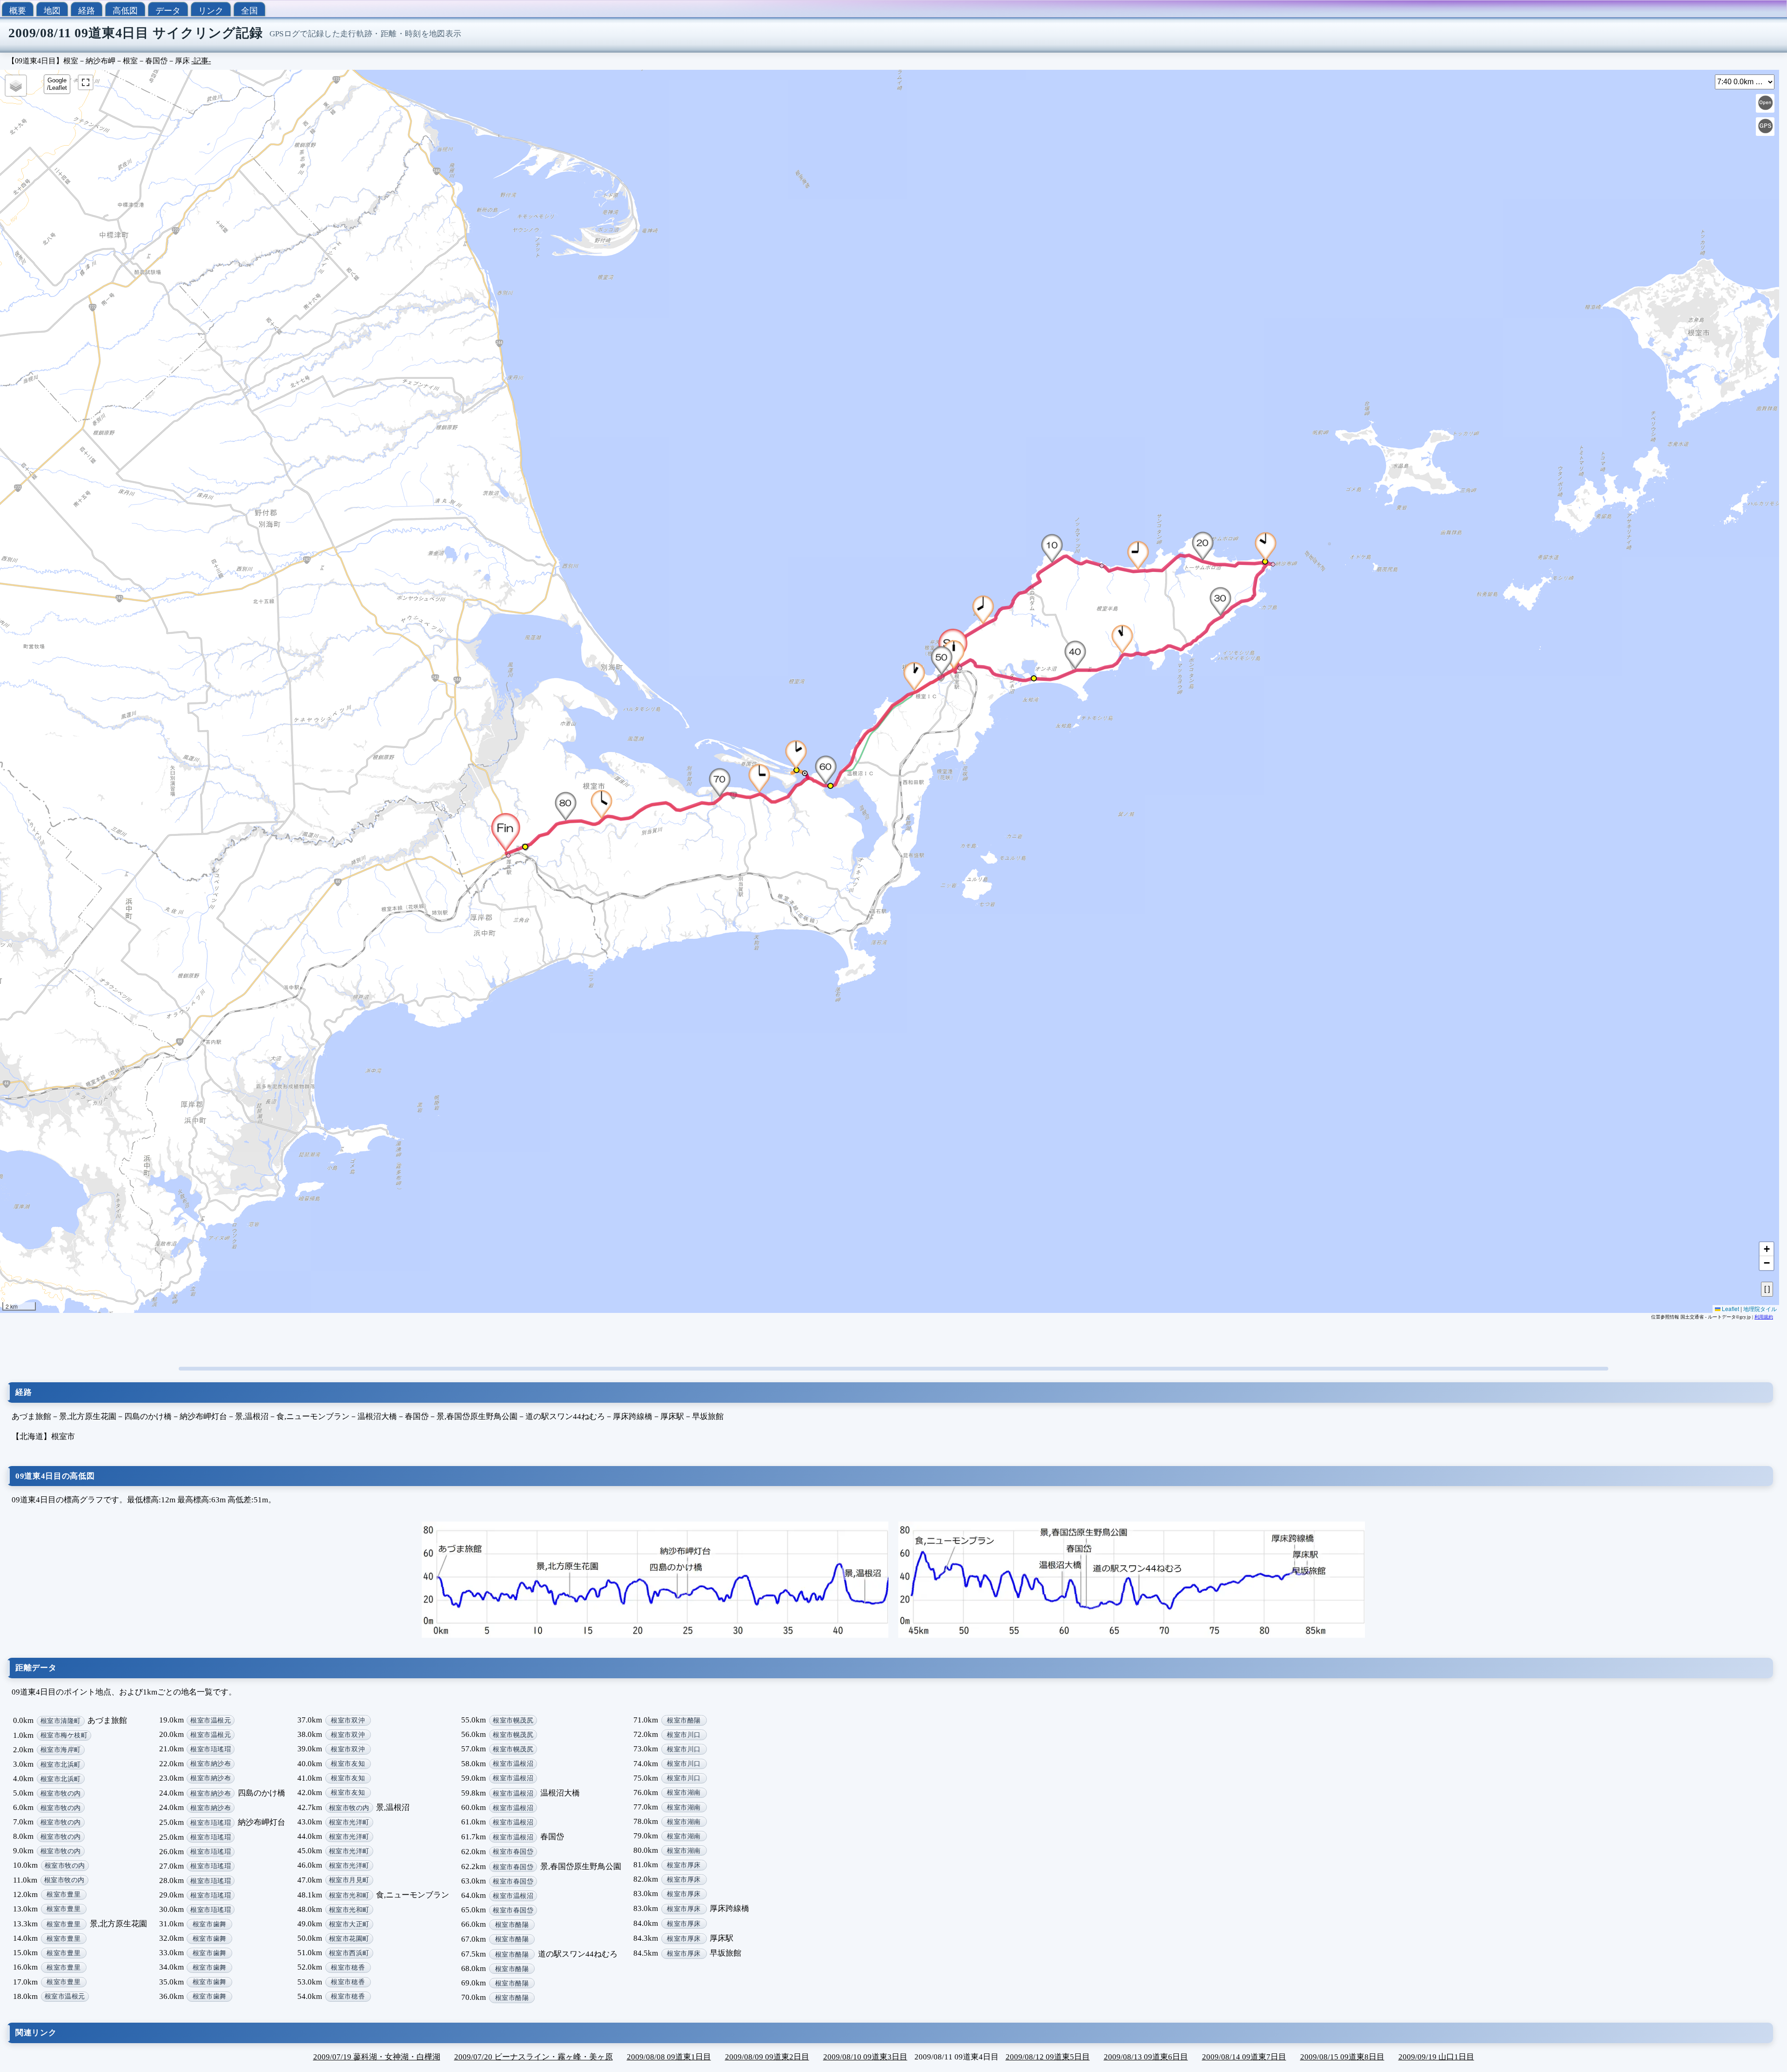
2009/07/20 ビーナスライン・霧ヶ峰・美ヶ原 (534, 2057)
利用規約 (1764, 1317)
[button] (984, 610)
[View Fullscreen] (86, 82)
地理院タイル (1760, 1308)
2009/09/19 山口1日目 (1436, 2057)
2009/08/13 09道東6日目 (1146, 2057)
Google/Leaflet (57, 84)
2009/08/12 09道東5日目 (1048, 2057)
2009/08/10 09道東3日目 (865, 2057)
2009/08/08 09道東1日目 (669, 2057)
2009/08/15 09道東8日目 (1342, 2057)
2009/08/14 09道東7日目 (1244, 2057)
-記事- (201, 61)
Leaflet (1730, 1308)
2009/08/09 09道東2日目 (767, 2057)
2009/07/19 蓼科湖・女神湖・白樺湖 (377, 2057)
